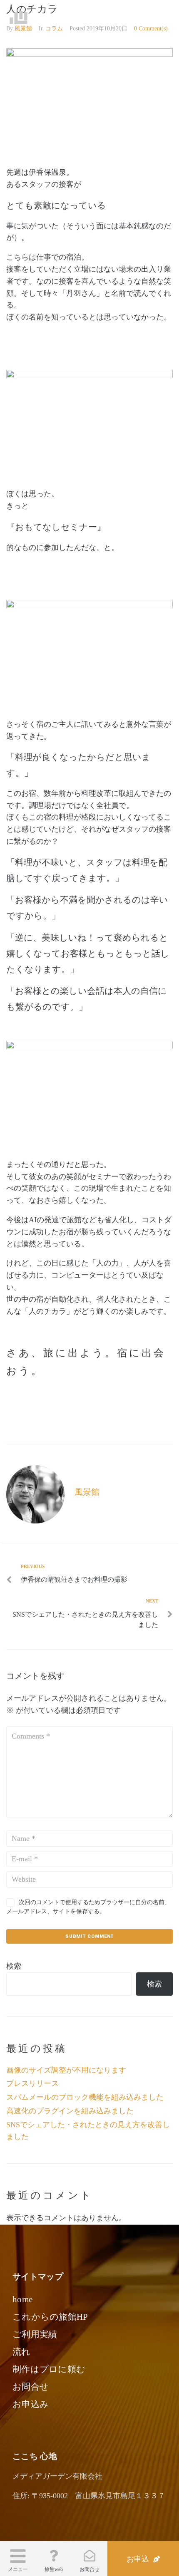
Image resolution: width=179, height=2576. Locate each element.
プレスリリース (32, 2083)
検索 (14, 1966)
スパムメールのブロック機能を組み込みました (85, 2097)
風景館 (87, 1492)
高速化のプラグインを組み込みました (70, 2111)
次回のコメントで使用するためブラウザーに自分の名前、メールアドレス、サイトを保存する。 (88, 1907)
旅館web (54, 2569)
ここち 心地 (55, 17)
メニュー (18, 2569)
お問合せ (89, 2569)
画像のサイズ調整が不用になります (66, 2070)
